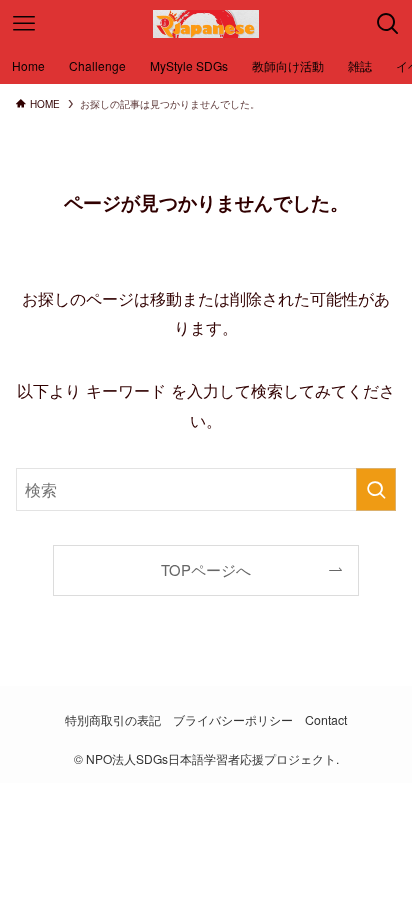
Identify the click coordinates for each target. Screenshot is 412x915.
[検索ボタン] (388, 24)
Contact (326, 720)
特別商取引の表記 (113, 720)
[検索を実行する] (376, 489)
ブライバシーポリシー (233, 720)
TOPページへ (206, 569)
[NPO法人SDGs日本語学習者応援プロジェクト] (205, 24)
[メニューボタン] (24, 24)
